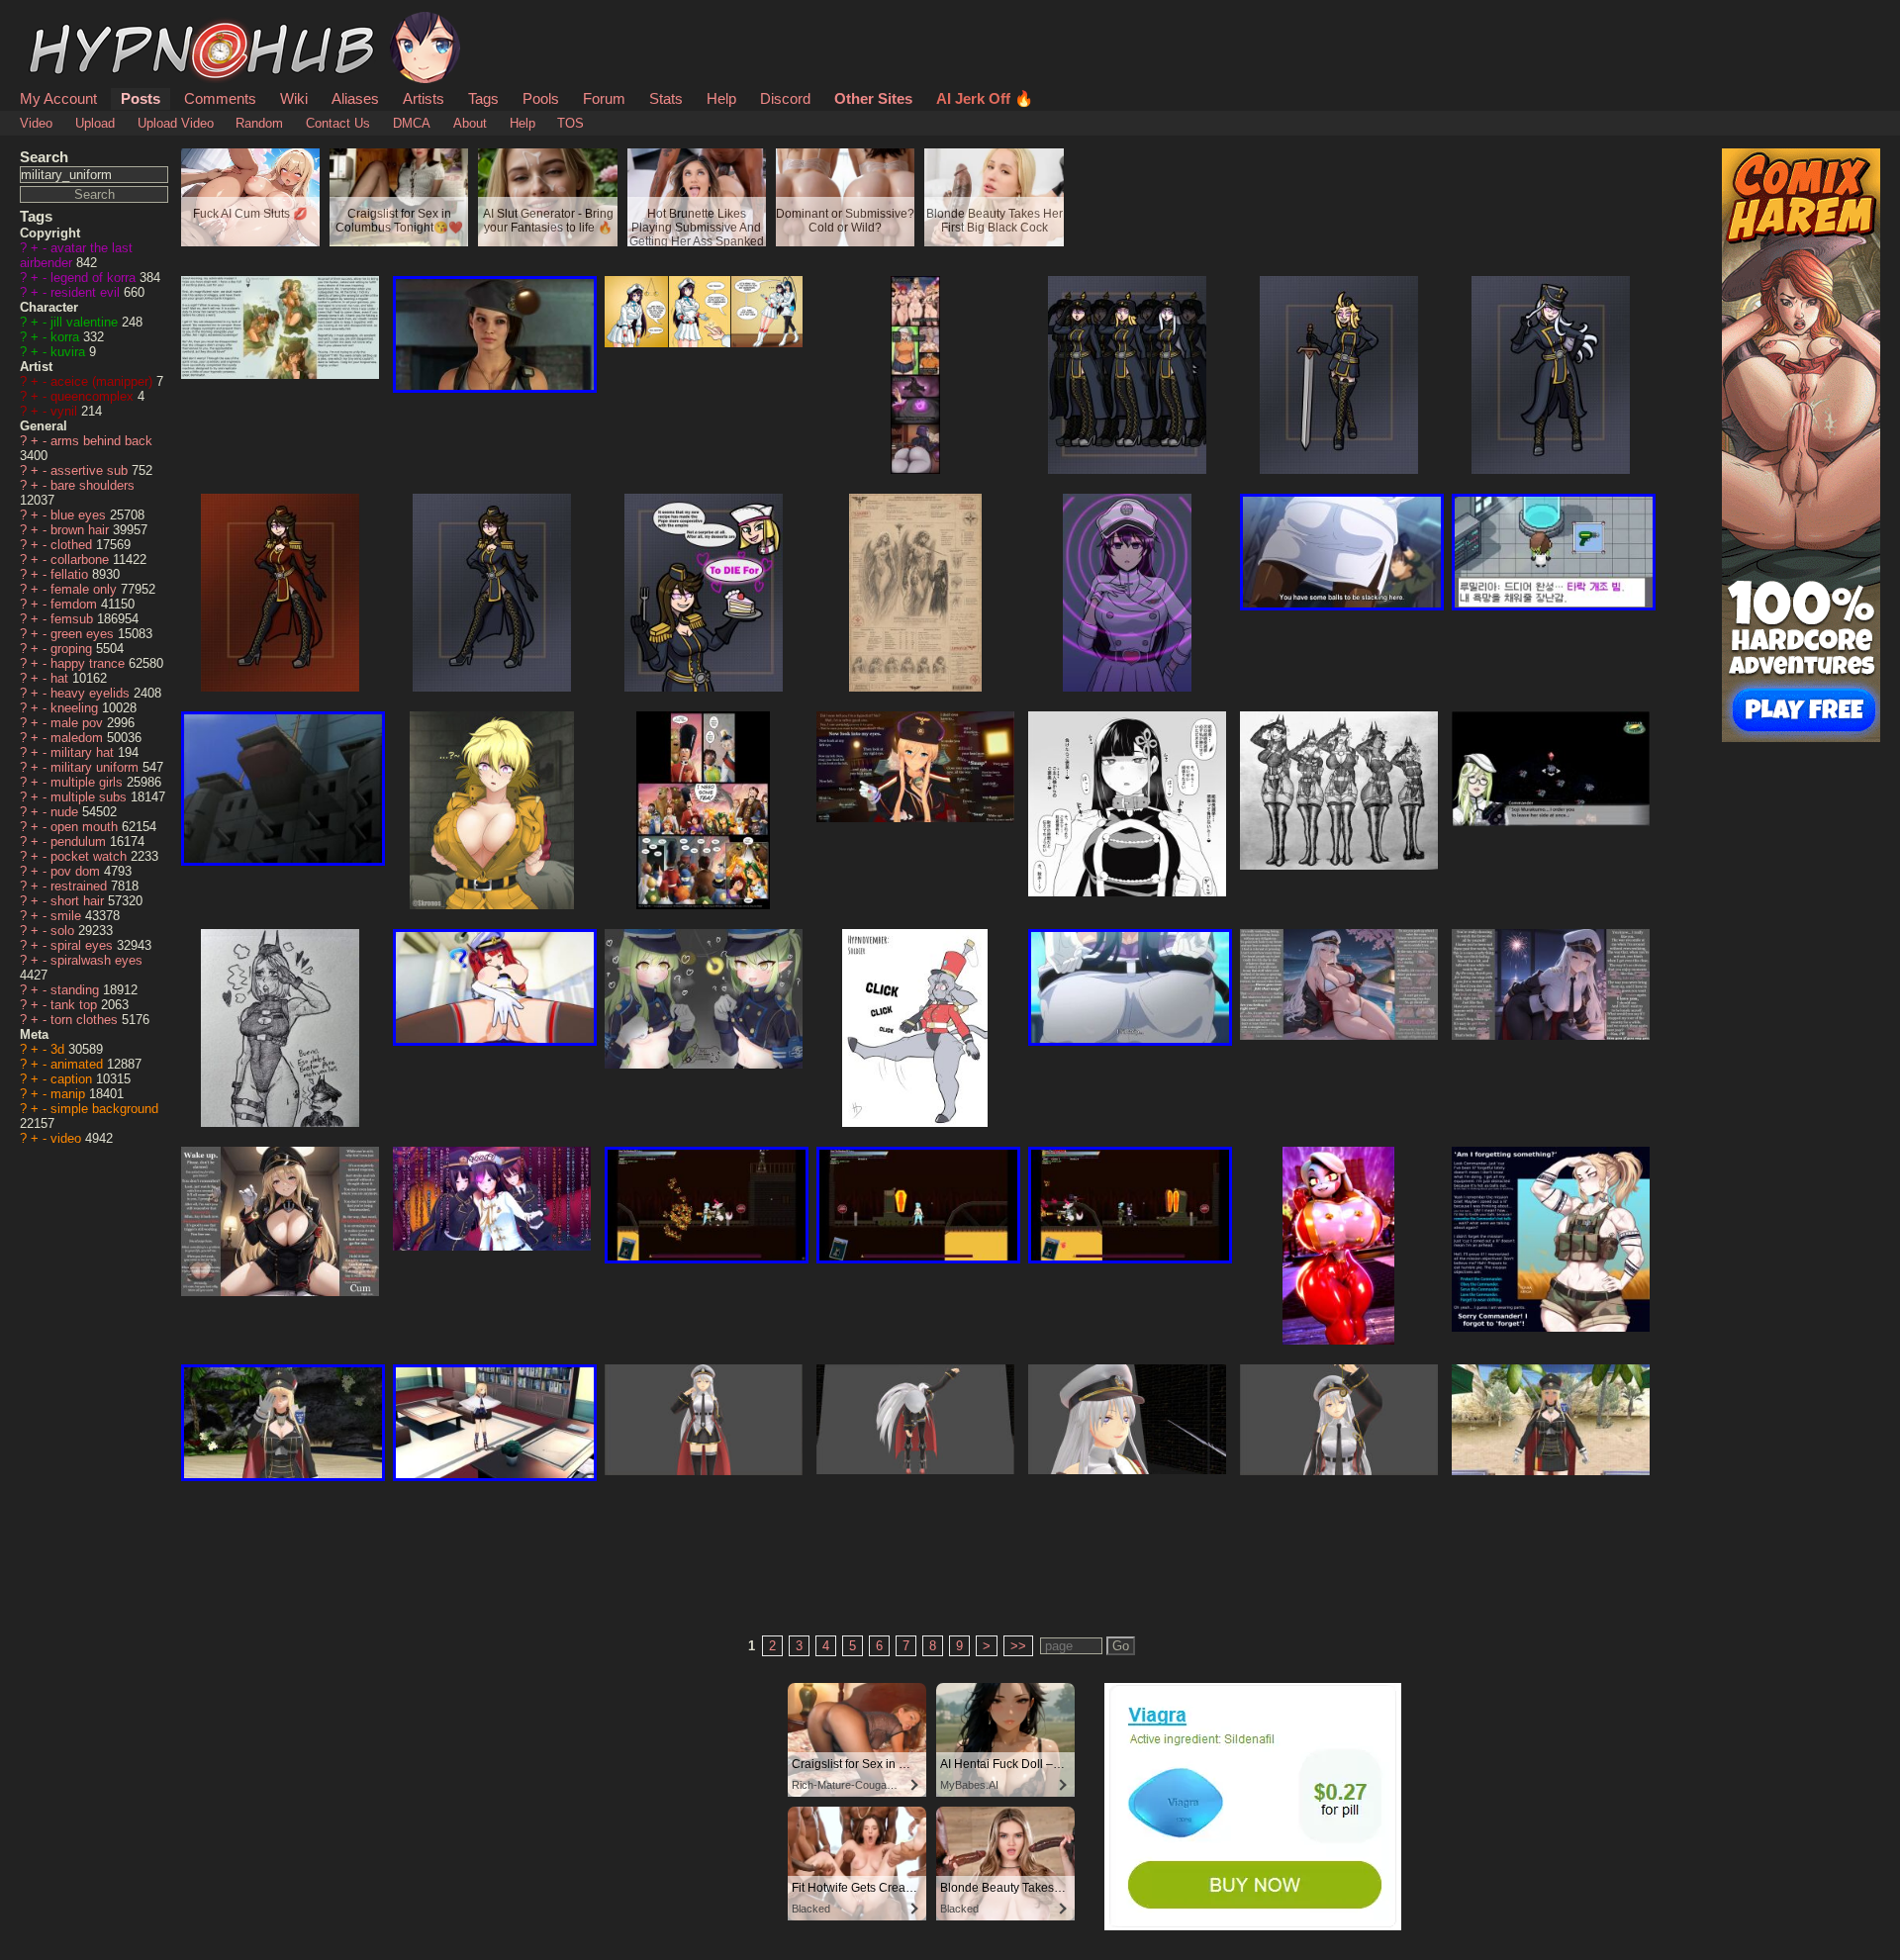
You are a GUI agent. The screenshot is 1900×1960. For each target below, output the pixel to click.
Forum (604, 98)
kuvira (70, 352)
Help (721, 98)
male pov (79, 723)
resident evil (87, 292)
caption (73, 1079)
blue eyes (80, 515)
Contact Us (338, 123)
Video (36, 123)
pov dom (77, 871)
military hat (84, 752)
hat (61, 678)
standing (77, 990)
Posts (141, 98)
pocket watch (91, 856)
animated (79, 1064)
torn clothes (86, 1020)
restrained (81, 886)
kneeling (76, 708)
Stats (666, 98)
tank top (76, 1005)
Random (259, 123)
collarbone (82, 560)
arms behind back (101, 441)
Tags (483, 98)
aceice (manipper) (103, 381)
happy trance (90, 663)
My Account (58, 98)
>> (1018, 1646)
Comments (220, 98)
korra (67, 337)
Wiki (294, 98)
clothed (73, 545)
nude (66, 812)
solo (64, 931)
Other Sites (873, 98)
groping (73, 649)
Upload (95, 123)
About (470, 123)
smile (68, 916)
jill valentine (86, 322)
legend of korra (95, 278)
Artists (424, 98)
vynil (66, 411)
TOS (570, 123)
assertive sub (91, 470)
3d (59, 1049)
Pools (541, 98)
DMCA (412, 123)
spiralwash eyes (96, 960)
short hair (79, 901)
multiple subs (91, 797)
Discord (785, 98)
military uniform (96, 767)
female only (86, 589)
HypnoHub (75, 23)
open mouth (86, 827)
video (68, 1138)
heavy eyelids (92, 693)
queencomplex (94, 396)
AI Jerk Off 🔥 (985, 98)
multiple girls (89, 782)
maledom (79, 738)
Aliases (355, 98)
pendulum (80, 841)
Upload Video (176, 123)
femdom (76, 604)
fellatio (71, 574)
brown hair (82, 530)
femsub (74, 619)
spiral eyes (84, 945)
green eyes (84, 634)
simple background (104, 1109)
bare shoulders (93, 485)
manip (70, 1094)
